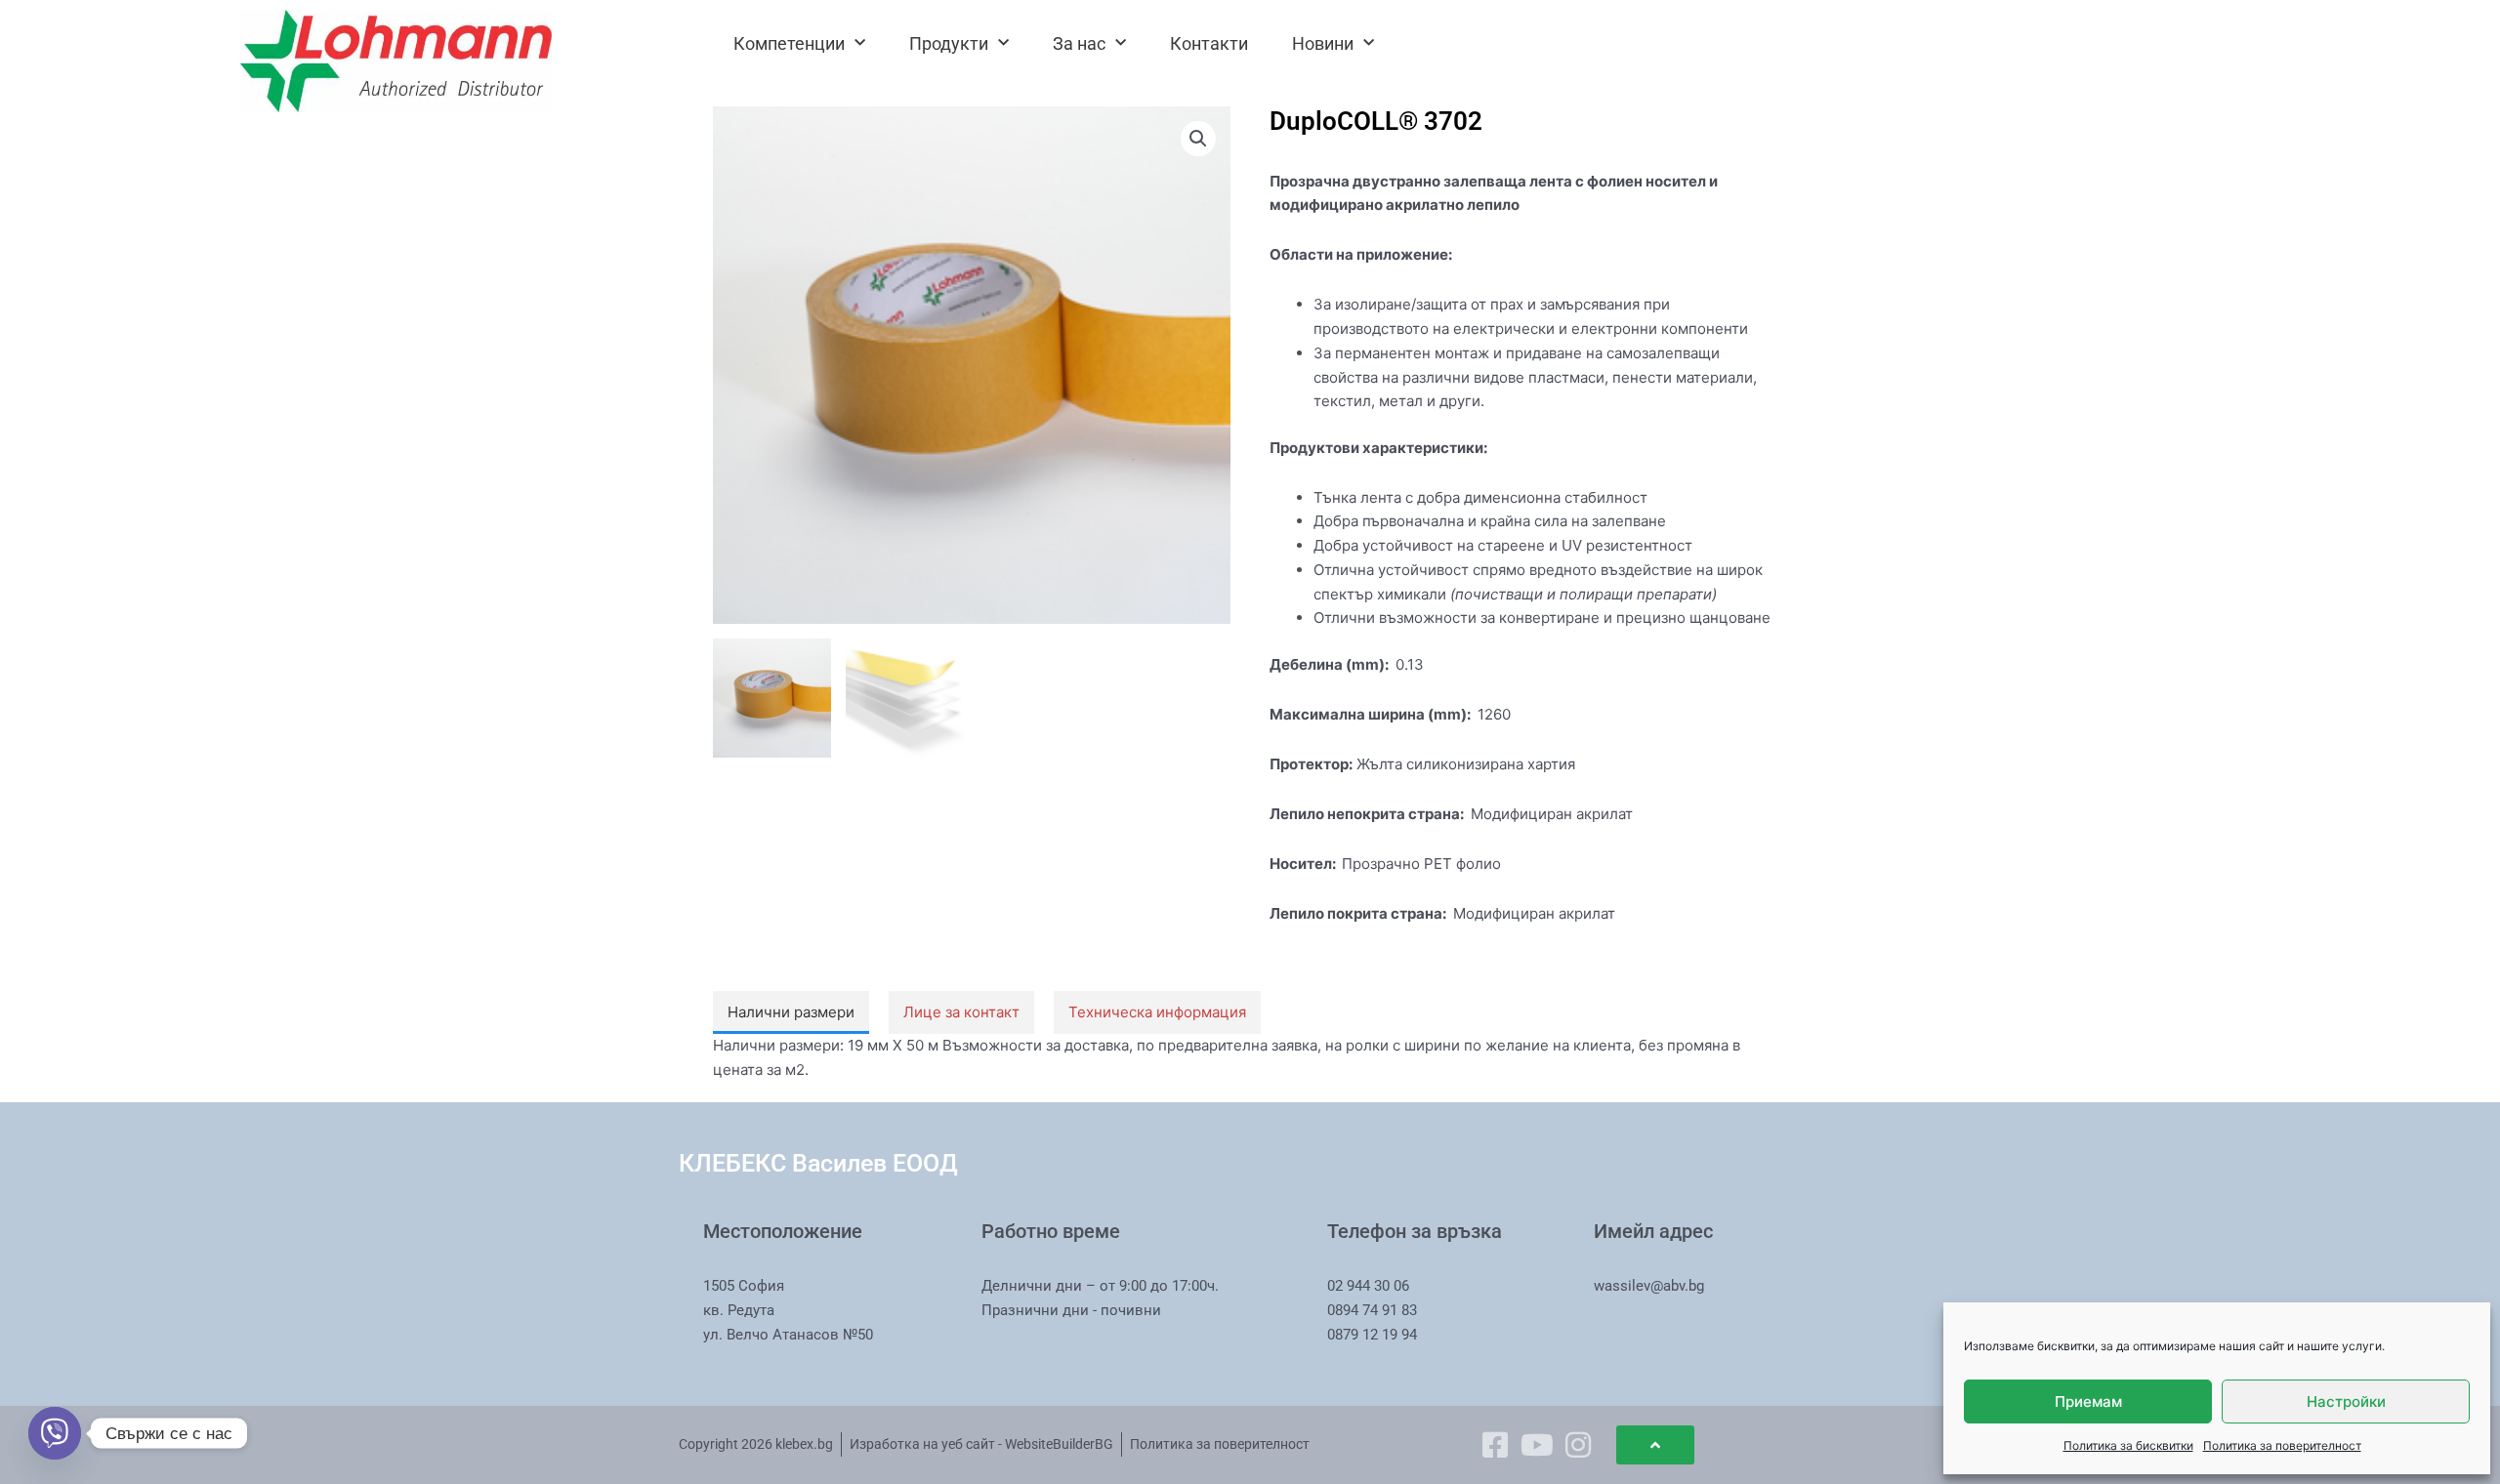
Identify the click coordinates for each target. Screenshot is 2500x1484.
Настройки (2346, 1402)
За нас (1079, 43)
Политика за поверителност (2282, 1445)
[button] (1198, 139)
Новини (1323, 43)
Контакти (1209, 43)
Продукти (949, 43)
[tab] (791, 1013)
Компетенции (789, 43)
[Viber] (55, 1433)
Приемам (2088, 1402)
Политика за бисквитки (2128, 1445)
